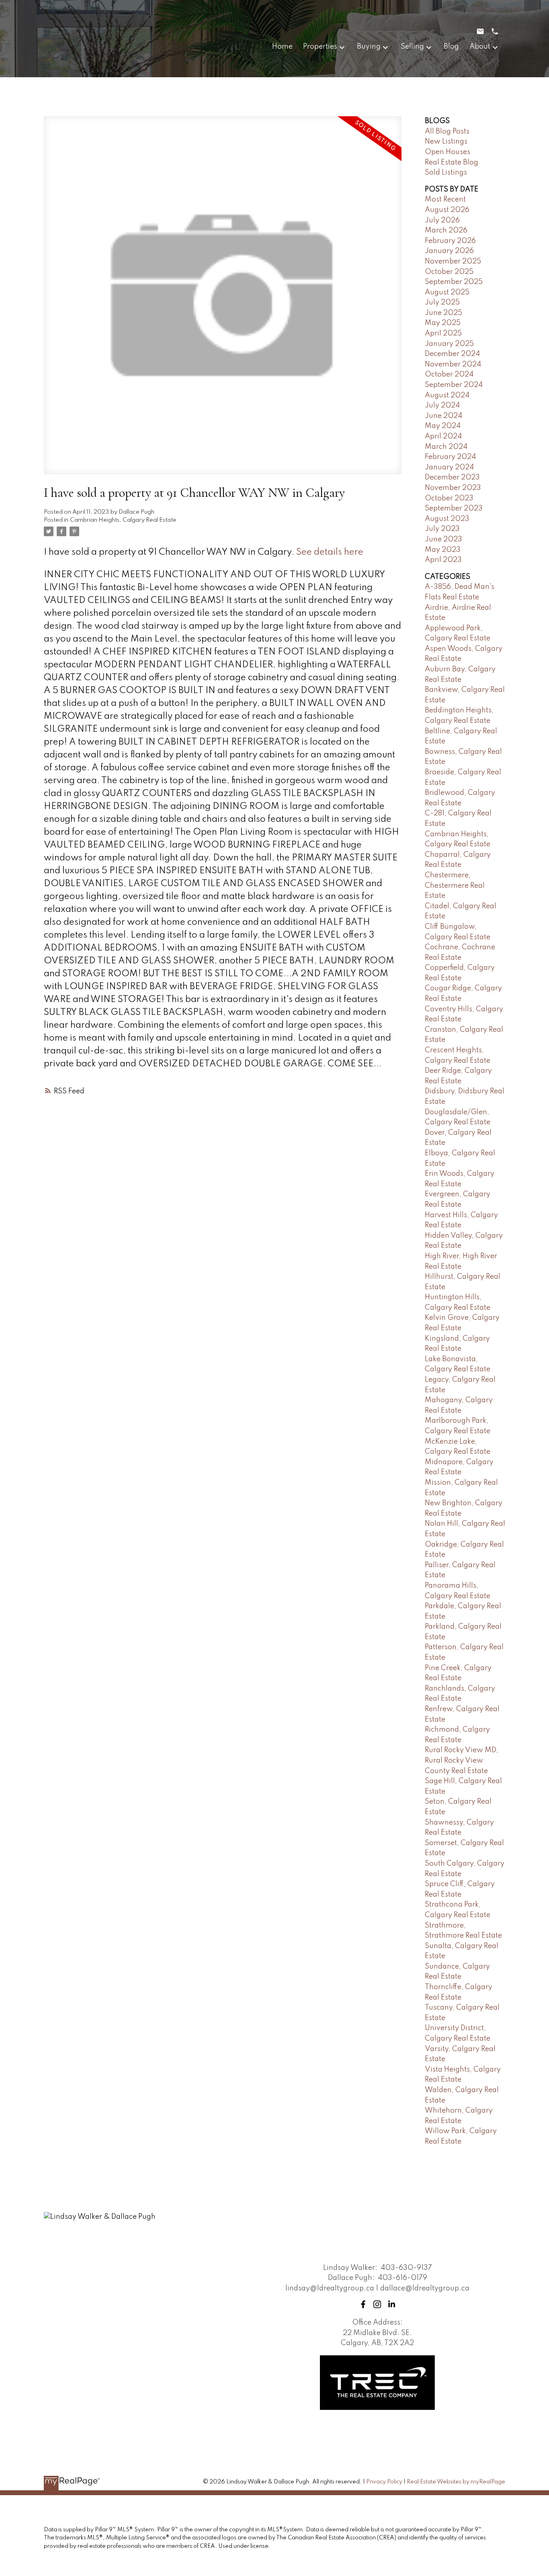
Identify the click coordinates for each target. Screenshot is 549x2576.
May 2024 (443, 426)
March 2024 (446, 447)
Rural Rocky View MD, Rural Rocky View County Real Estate (462, 1760)
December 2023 (452, 477)
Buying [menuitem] (369, 47)
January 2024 (449, 467)
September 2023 (454, 508)
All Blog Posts (447, 132)
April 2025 (443, 333)
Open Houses (448, 152)
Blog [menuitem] (451, 47)
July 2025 (442, 302)
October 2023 (449, 498)
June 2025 (444, 313)
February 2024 (450, 457)
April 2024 (443, 436)
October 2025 (449, 272)
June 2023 (444, 539)
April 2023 (443, 560)
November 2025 (453, 261)
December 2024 (452, 354)
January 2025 (449, 344)
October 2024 (449, 374)
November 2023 (453, 488)
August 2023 (447, 519)
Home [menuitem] (282, 47)
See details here (330, 552)
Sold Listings (446, 173)
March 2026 (446, 230)
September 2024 (454, 385)
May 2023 (443, 550)
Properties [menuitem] (320, 47)
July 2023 (442, 529)
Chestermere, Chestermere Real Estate (455, 886)
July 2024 (442, 405)
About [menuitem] (480, 47)
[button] (363, 2304)
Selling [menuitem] (412, 47)
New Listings (446, 142)
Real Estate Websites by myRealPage (456, 2482)
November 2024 (453, 364)
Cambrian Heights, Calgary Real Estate (123, 520)
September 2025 (454, 282)
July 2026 (442, 220)
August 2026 (447, 210)
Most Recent (445, 200)
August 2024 (447, 395)
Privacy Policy (384, 2482)
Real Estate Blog (452, 163)
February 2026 (450, 241)
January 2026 (449, 251)
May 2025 (443, 323)
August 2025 (447, 292)
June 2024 (444, 416)
